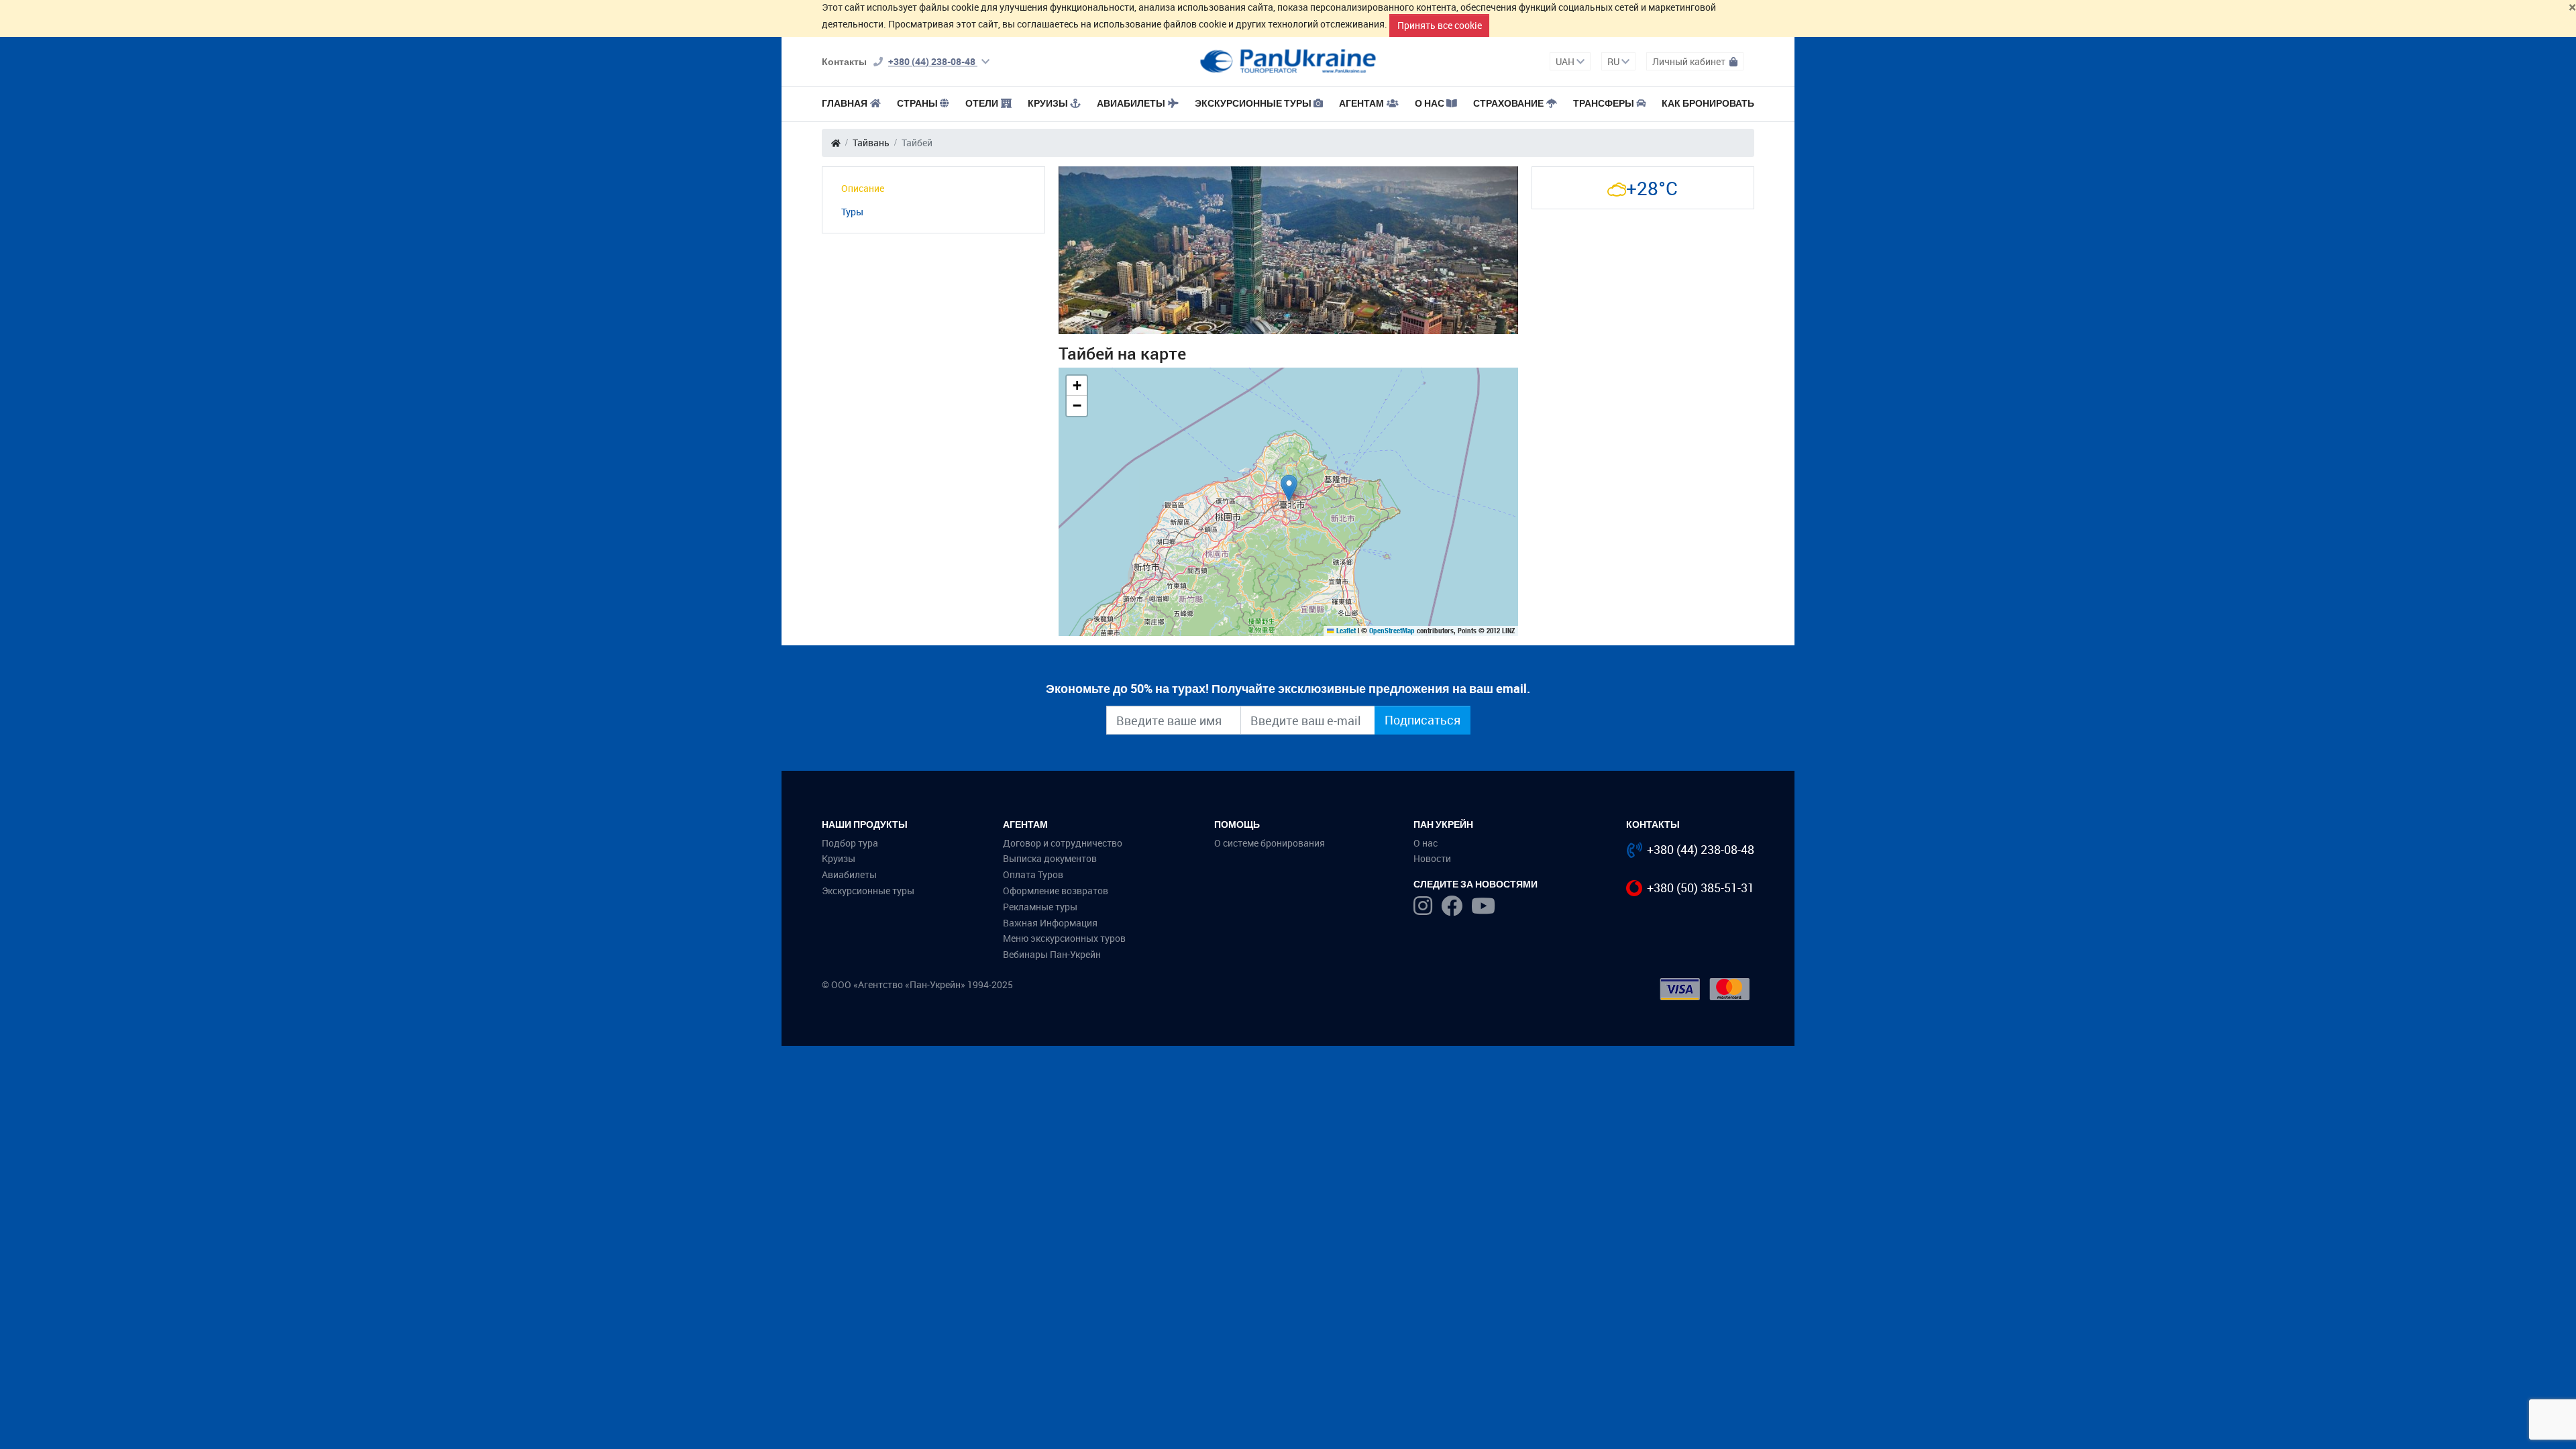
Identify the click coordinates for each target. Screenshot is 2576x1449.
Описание (863, 188)
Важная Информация (1050, 923)
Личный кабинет (1690, 61)
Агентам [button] (1361, 103)
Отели (982, 103)
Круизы (1048, 103)
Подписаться (1423, 720)
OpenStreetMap (1392, 631)
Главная (845, 103)
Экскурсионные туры (1253, 103)
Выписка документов (1050, 858)
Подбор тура (850, 843)
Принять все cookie (1440, 25)
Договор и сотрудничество (1063, 843)
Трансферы (1604, 103)
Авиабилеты (1131, 103)
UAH (1566, 61)
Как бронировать (1708, 103)
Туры (852, 212)
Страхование (1508, 103)
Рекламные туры (1040, 907)
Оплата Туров (1033, 874)
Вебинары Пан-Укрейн (1052, 954)
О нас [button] (1430, 103)
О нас (1426, 843)
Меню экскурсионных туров (1064, 938)
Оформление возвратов (1056, 891)
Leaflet (1345, 631)
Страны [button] (917, 103)
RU (1614, 61)
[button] (1289, 488)
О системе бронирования (1270, 843)
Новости (1432, 858)
